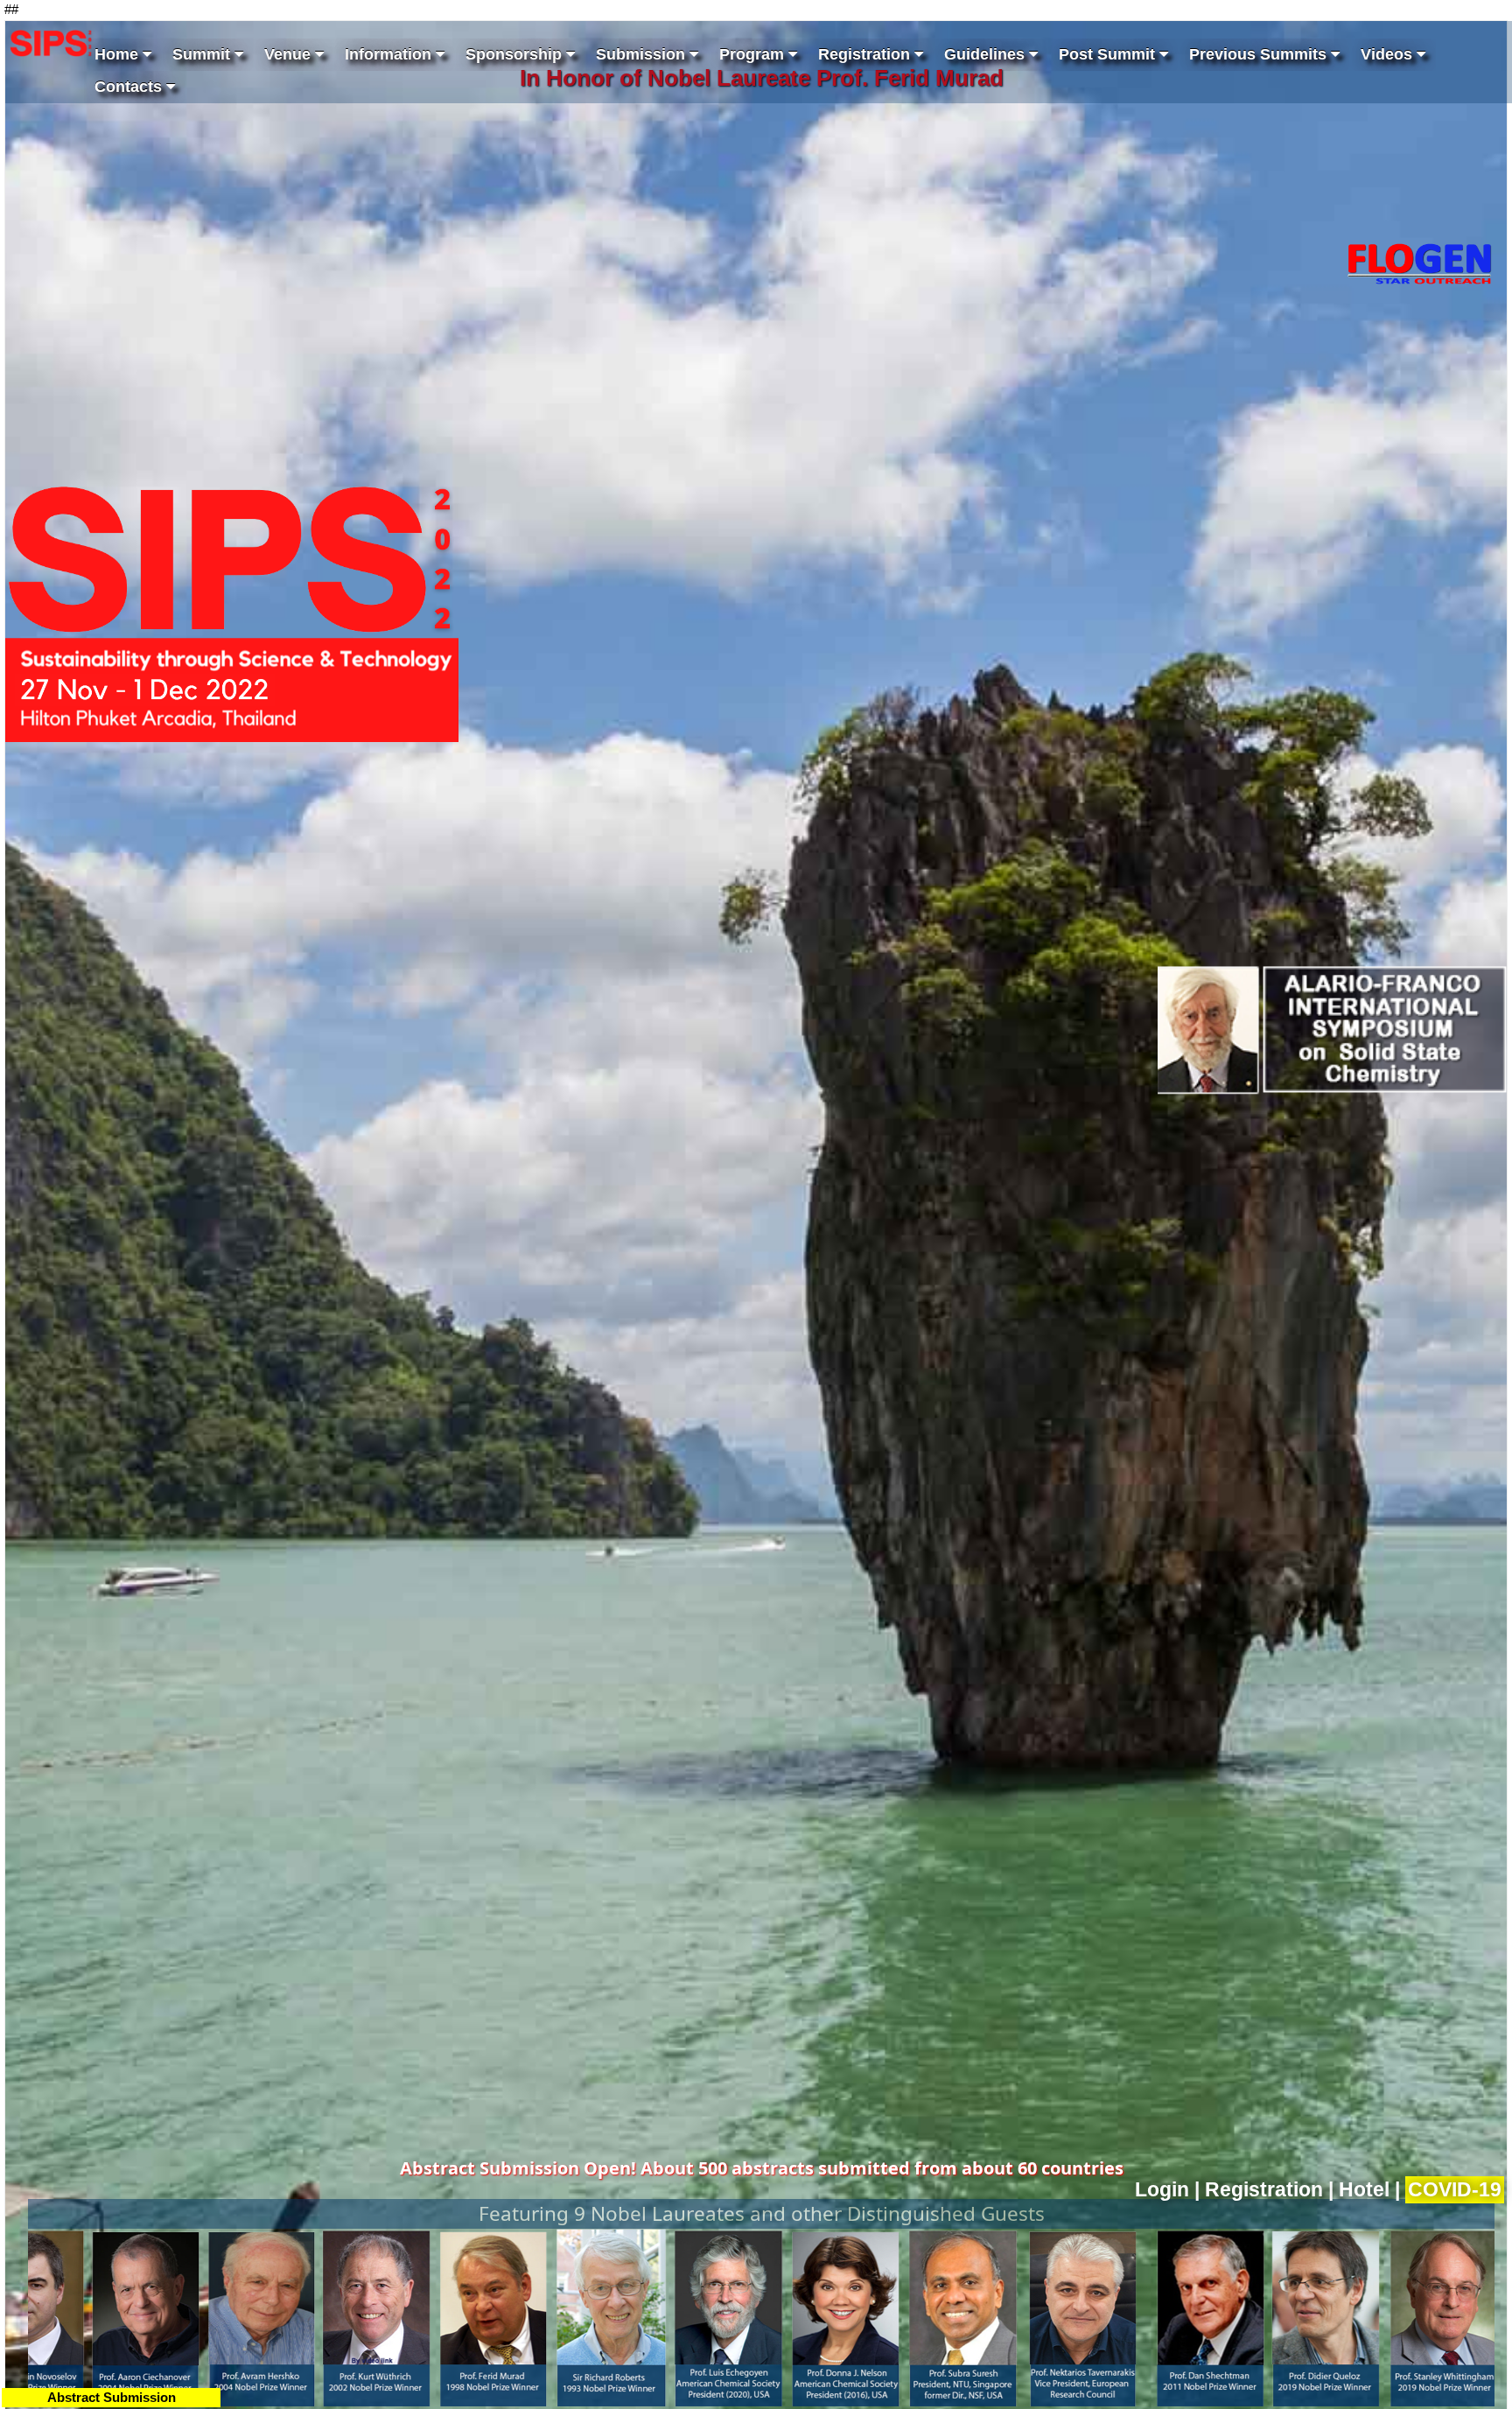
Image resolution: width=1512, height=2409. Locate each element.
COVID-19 (1455, 2190)
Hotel (1364, 2190)
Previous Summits (1260, 54)
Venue (290, 54)
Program (754, 54)
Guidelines (987, 54)
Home (119, 54)
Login (1162, 2190)
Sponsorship (516, 54)
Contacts (130, 87)
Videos (1389, 54)
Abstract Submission (112, 2397)
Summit (203, 54)
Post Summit (1109, 54)
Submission (643, 54)
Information (390, 54)
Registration (866, 54)
